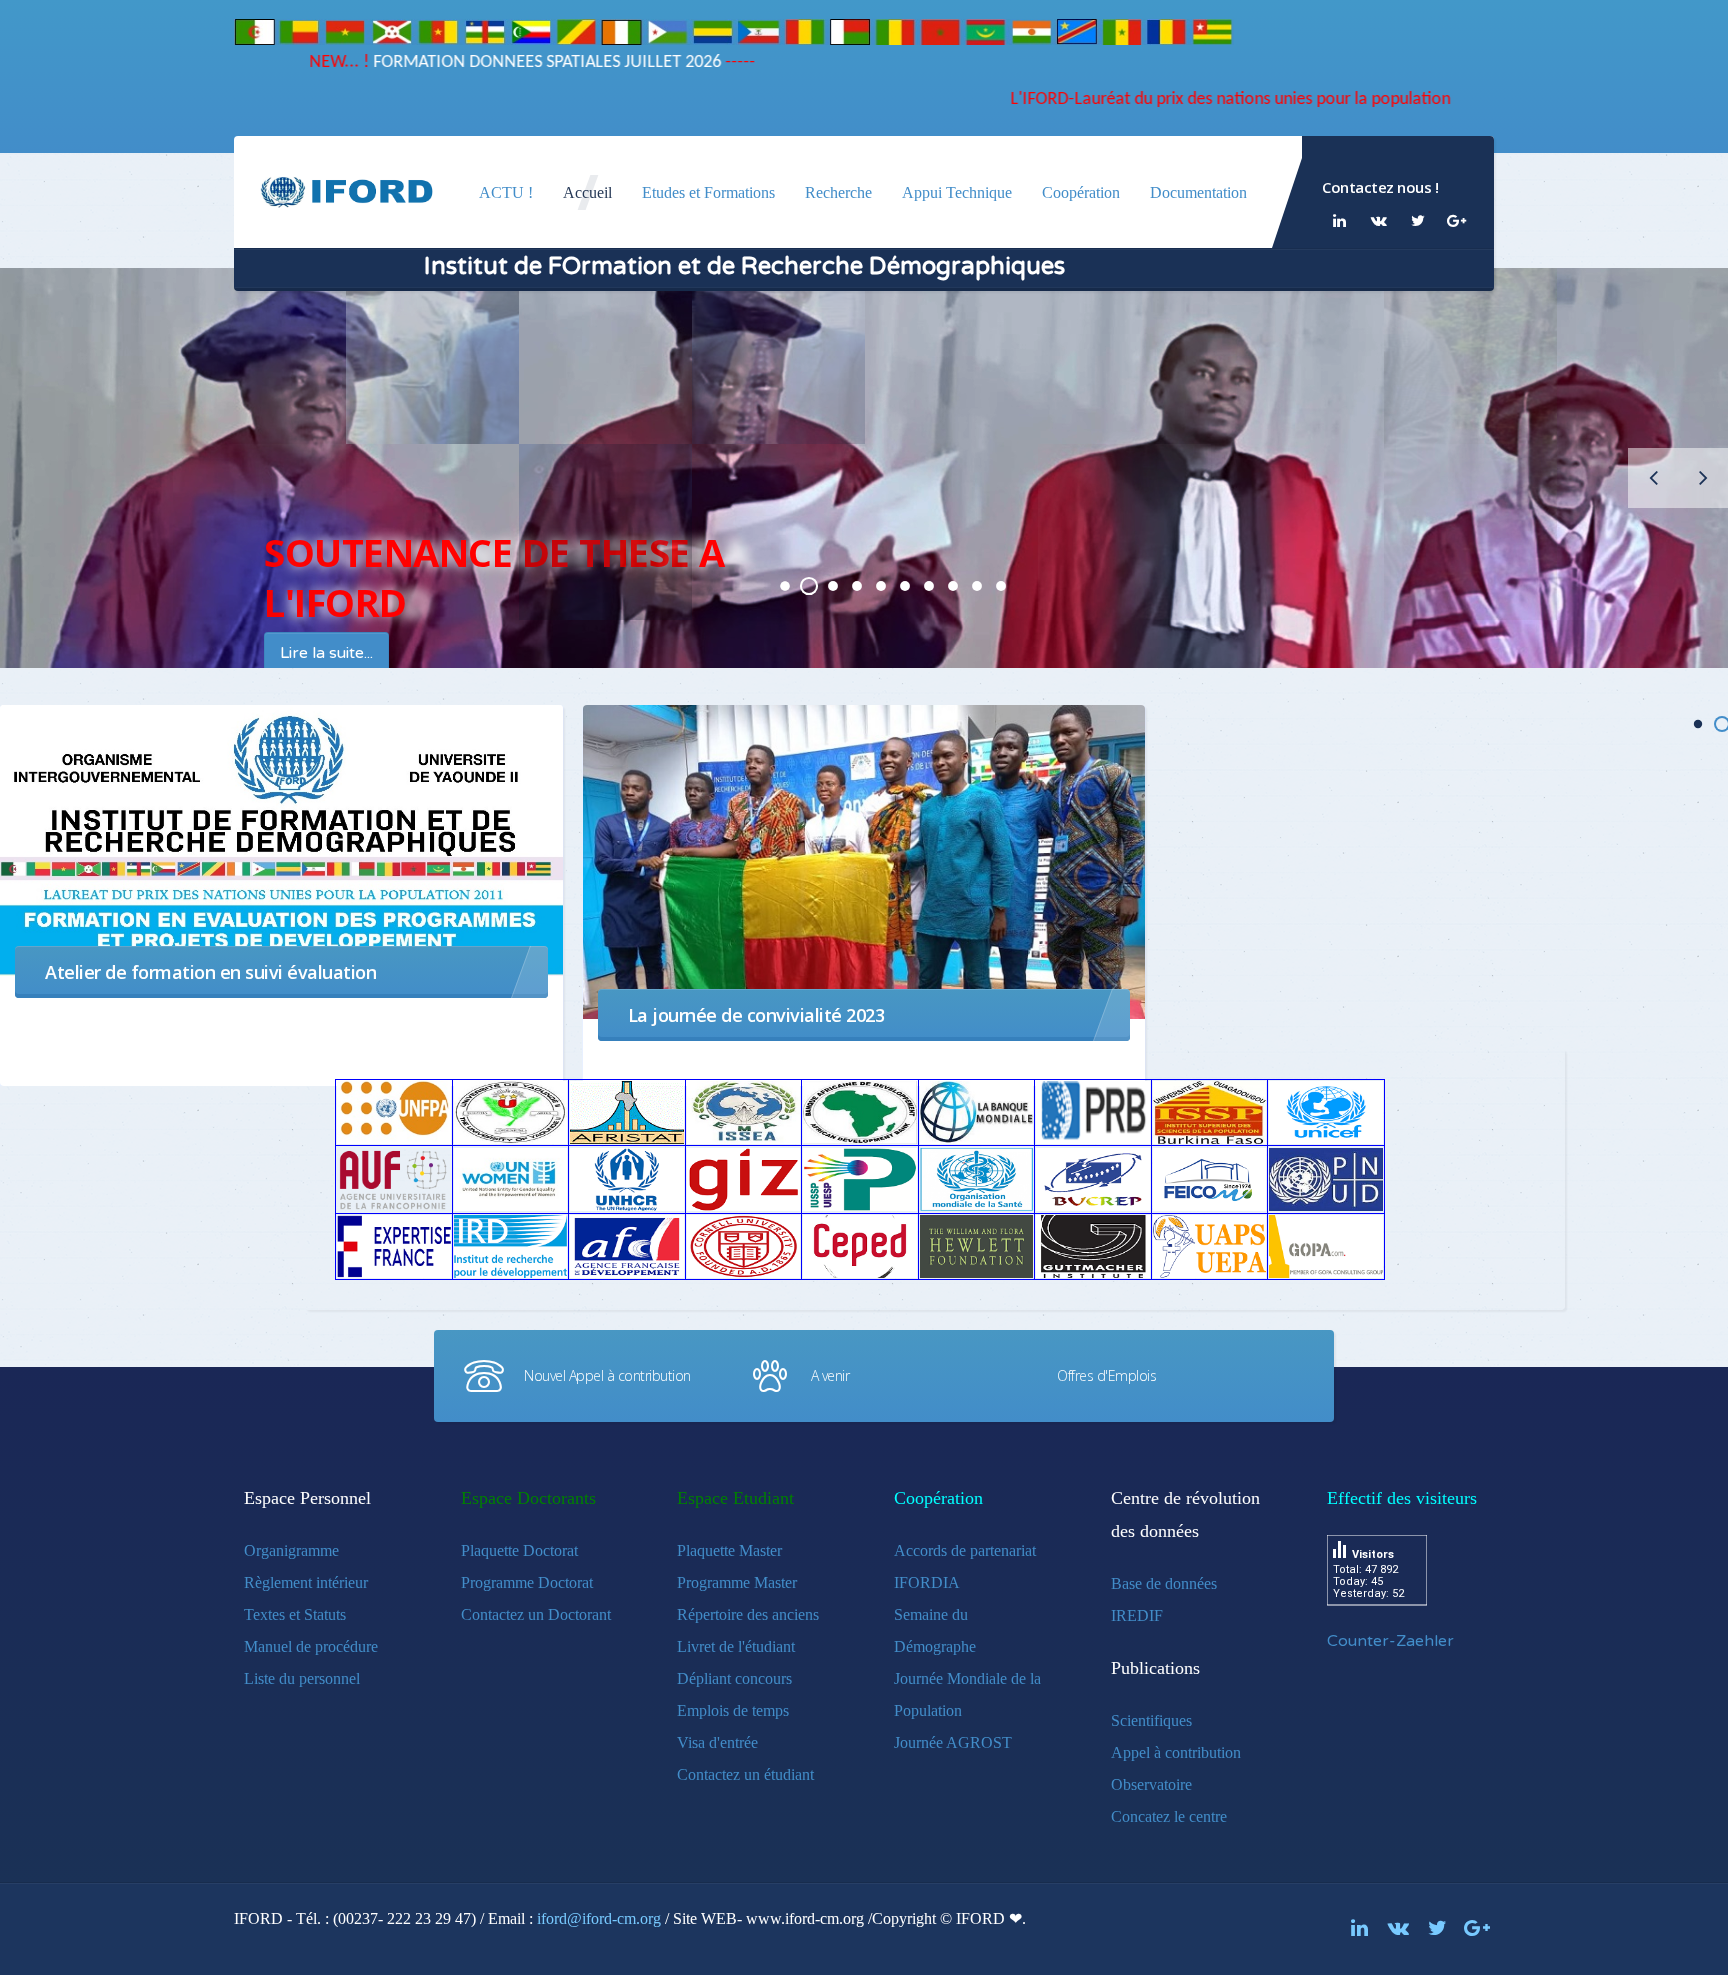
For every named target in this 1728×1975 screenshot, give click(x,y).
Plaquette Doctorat (519, 1550)
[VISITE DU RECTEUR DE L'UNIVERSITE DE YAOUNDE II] (977, 586)
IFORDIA (927, 1582)
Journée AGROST (953, 1742)
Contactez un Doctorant (536, 1614)
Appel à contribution (1176, 1752)
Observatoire (1151, 1784)
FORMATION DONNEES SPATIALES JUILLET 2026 (496, 62)
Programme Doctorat (527, 1582)
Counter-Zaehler (1390, 1641)
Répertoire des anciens (748, 1614)
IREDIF (1137, 1615)
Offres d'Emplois (1106, 1375)
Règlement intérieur (306, 1582)
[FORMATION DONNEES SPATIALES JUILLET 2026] (809, 586)
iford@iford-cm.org (599, 1918)
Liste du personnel (302, 1678)
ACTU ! (506, 192)
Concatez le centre (1169, 1816)
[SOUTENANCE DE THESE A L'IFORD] (785, 586)
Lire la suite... (351, 653)
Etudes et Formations (708, 192)
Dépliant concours (734, 1678)
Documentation (1198, 192)
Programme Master (737, 1582)
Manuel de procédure (311, 1646)
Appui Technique (957, 192)
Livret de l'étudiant (736, 1646)
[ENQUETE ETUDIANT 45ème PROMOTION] (881, 586)
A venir (830, 1375)
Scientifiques (1151, 1720)
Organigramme (291, 1550)
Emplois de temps (733, 1710)
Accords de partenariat (965, 1550)
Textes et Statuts (295, 1614)
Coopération (1081, 192)
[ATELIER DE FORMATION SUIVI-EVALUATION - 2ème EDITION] (953, 586)
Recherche (838, 192)
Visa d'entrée (717, 1742)
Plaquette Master (729, 1550)
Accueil (587, 192)
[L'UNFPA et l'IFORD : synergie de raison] (929, 586)
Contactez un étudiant (745, 1774)
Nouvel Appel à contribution (607, 1375)
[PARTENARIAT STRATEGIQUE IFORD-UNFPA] (857, 586)
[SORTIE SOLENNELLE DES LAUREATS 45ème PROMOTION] (833, 586)
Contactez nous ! (1380, 187)
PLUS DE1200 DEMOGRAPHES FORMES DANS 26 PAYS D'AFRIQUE (905, 586)
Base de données (1164, 1583)
